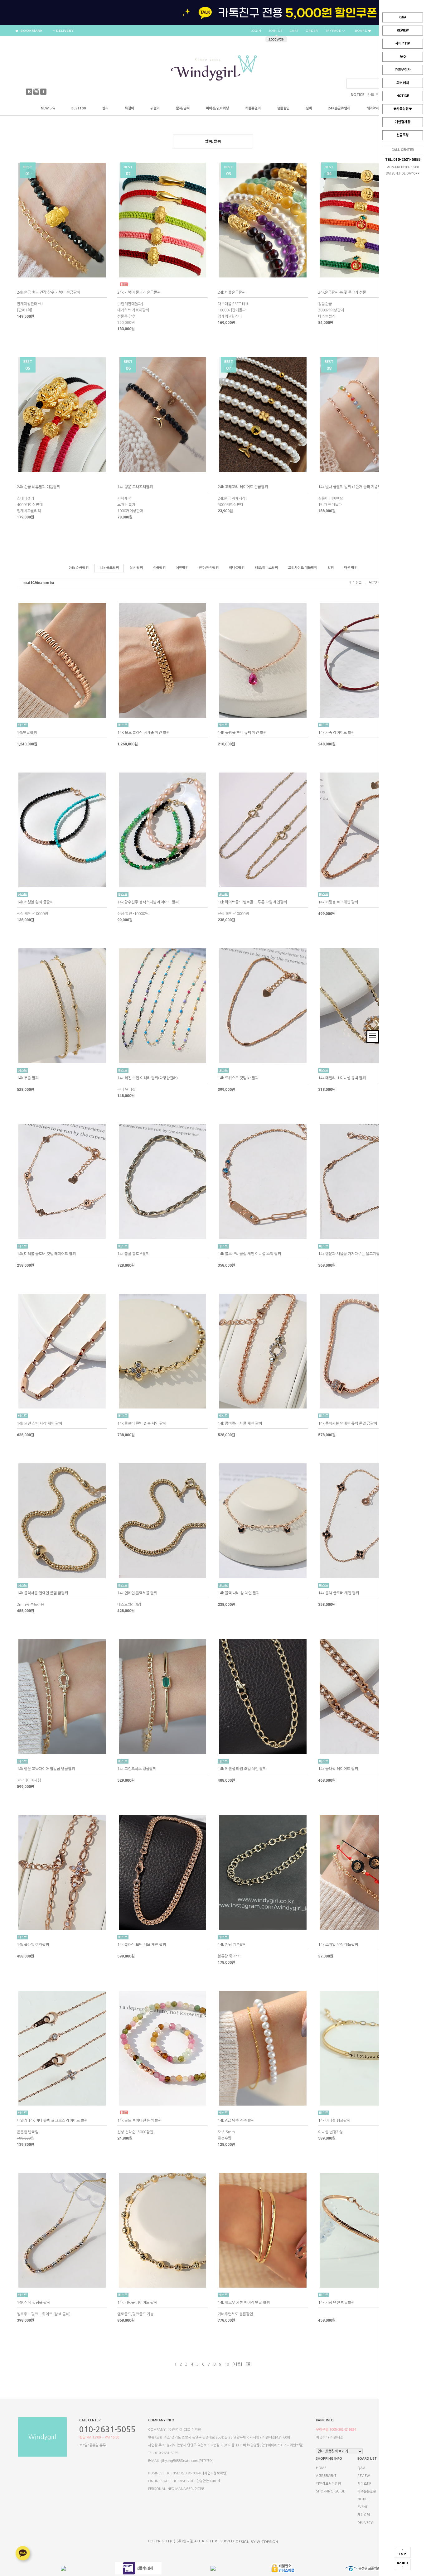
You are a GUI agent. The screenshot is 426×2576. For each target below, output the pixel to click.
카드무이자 (403, 70)
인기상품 (356, 583)
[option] (213, 12)
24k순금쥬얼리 (339, 108)
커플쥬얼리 (253, 108)
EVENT (362, 2507)
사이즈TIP (403, 43)
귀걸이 (155, 108)
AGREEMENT (326, 2476)
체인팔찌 (182, 568)
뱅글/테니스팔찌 (266, 568)
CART (294, 31)
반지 (105, 108)
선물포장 (403, 135)
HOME (321, 2468)
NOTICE (403, 96)
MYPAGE (334, 31)
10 (227, 2364)
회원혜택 (403, 83)
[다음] (237, 2364)
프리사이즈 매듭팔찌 (303, 568)
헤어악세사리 (376, 108)
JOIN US (276, 31)
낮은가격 (375, 583)
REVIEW (403, 30)
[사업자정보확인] (215, 2473)
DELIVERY (365, 2523)
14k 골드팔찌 (109, 568)
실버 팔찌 (136, 568)
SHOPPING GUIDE (330, 2491)
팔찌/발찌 (183, 108)
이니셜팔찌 (237, 568)
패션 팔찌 (351, 568)
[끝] (249, 2364)
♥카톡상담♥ (403, 109)
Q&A (403, 17)
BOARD (362, 31)
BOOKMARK (31, 31)
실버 (309, 108)
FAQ (403, 57)
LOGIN (256, 31)
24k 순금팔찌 (79, 568)
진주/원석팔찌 (209, 568)
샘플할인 (283, 108)
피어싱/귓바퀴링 (217, 108)
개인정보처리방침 (328, 2484)
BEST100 (79, 108)
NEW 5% (48, 108)
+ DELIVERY (63, 31)
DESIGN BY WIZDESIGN (257, 2541)
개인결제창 (403, 122)
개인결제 (364, 2515)
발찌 (331, 568)
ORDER (312, 31)
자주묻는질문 (367, 2491)
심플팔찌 (159, 568)
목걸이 (129, 108)
